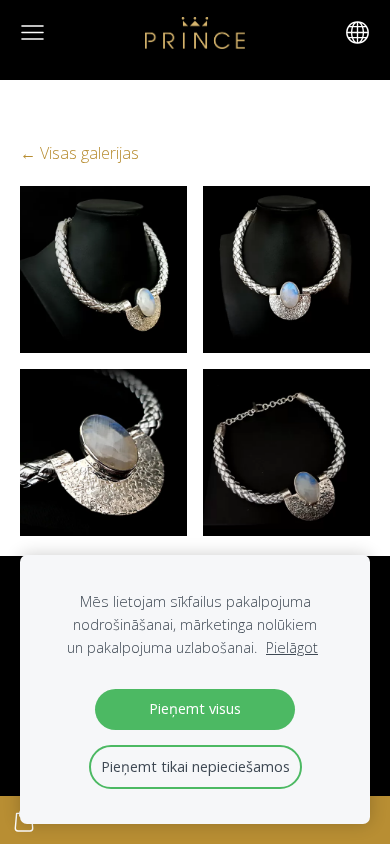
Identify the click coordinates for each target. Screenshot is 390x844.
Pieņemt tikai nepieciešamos (195, 766)
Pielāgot (292, 647)
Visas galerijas (89, 153)
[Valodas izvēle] (357, 32)
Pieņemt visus (195, 708)
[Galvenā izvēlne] (32, 32)
